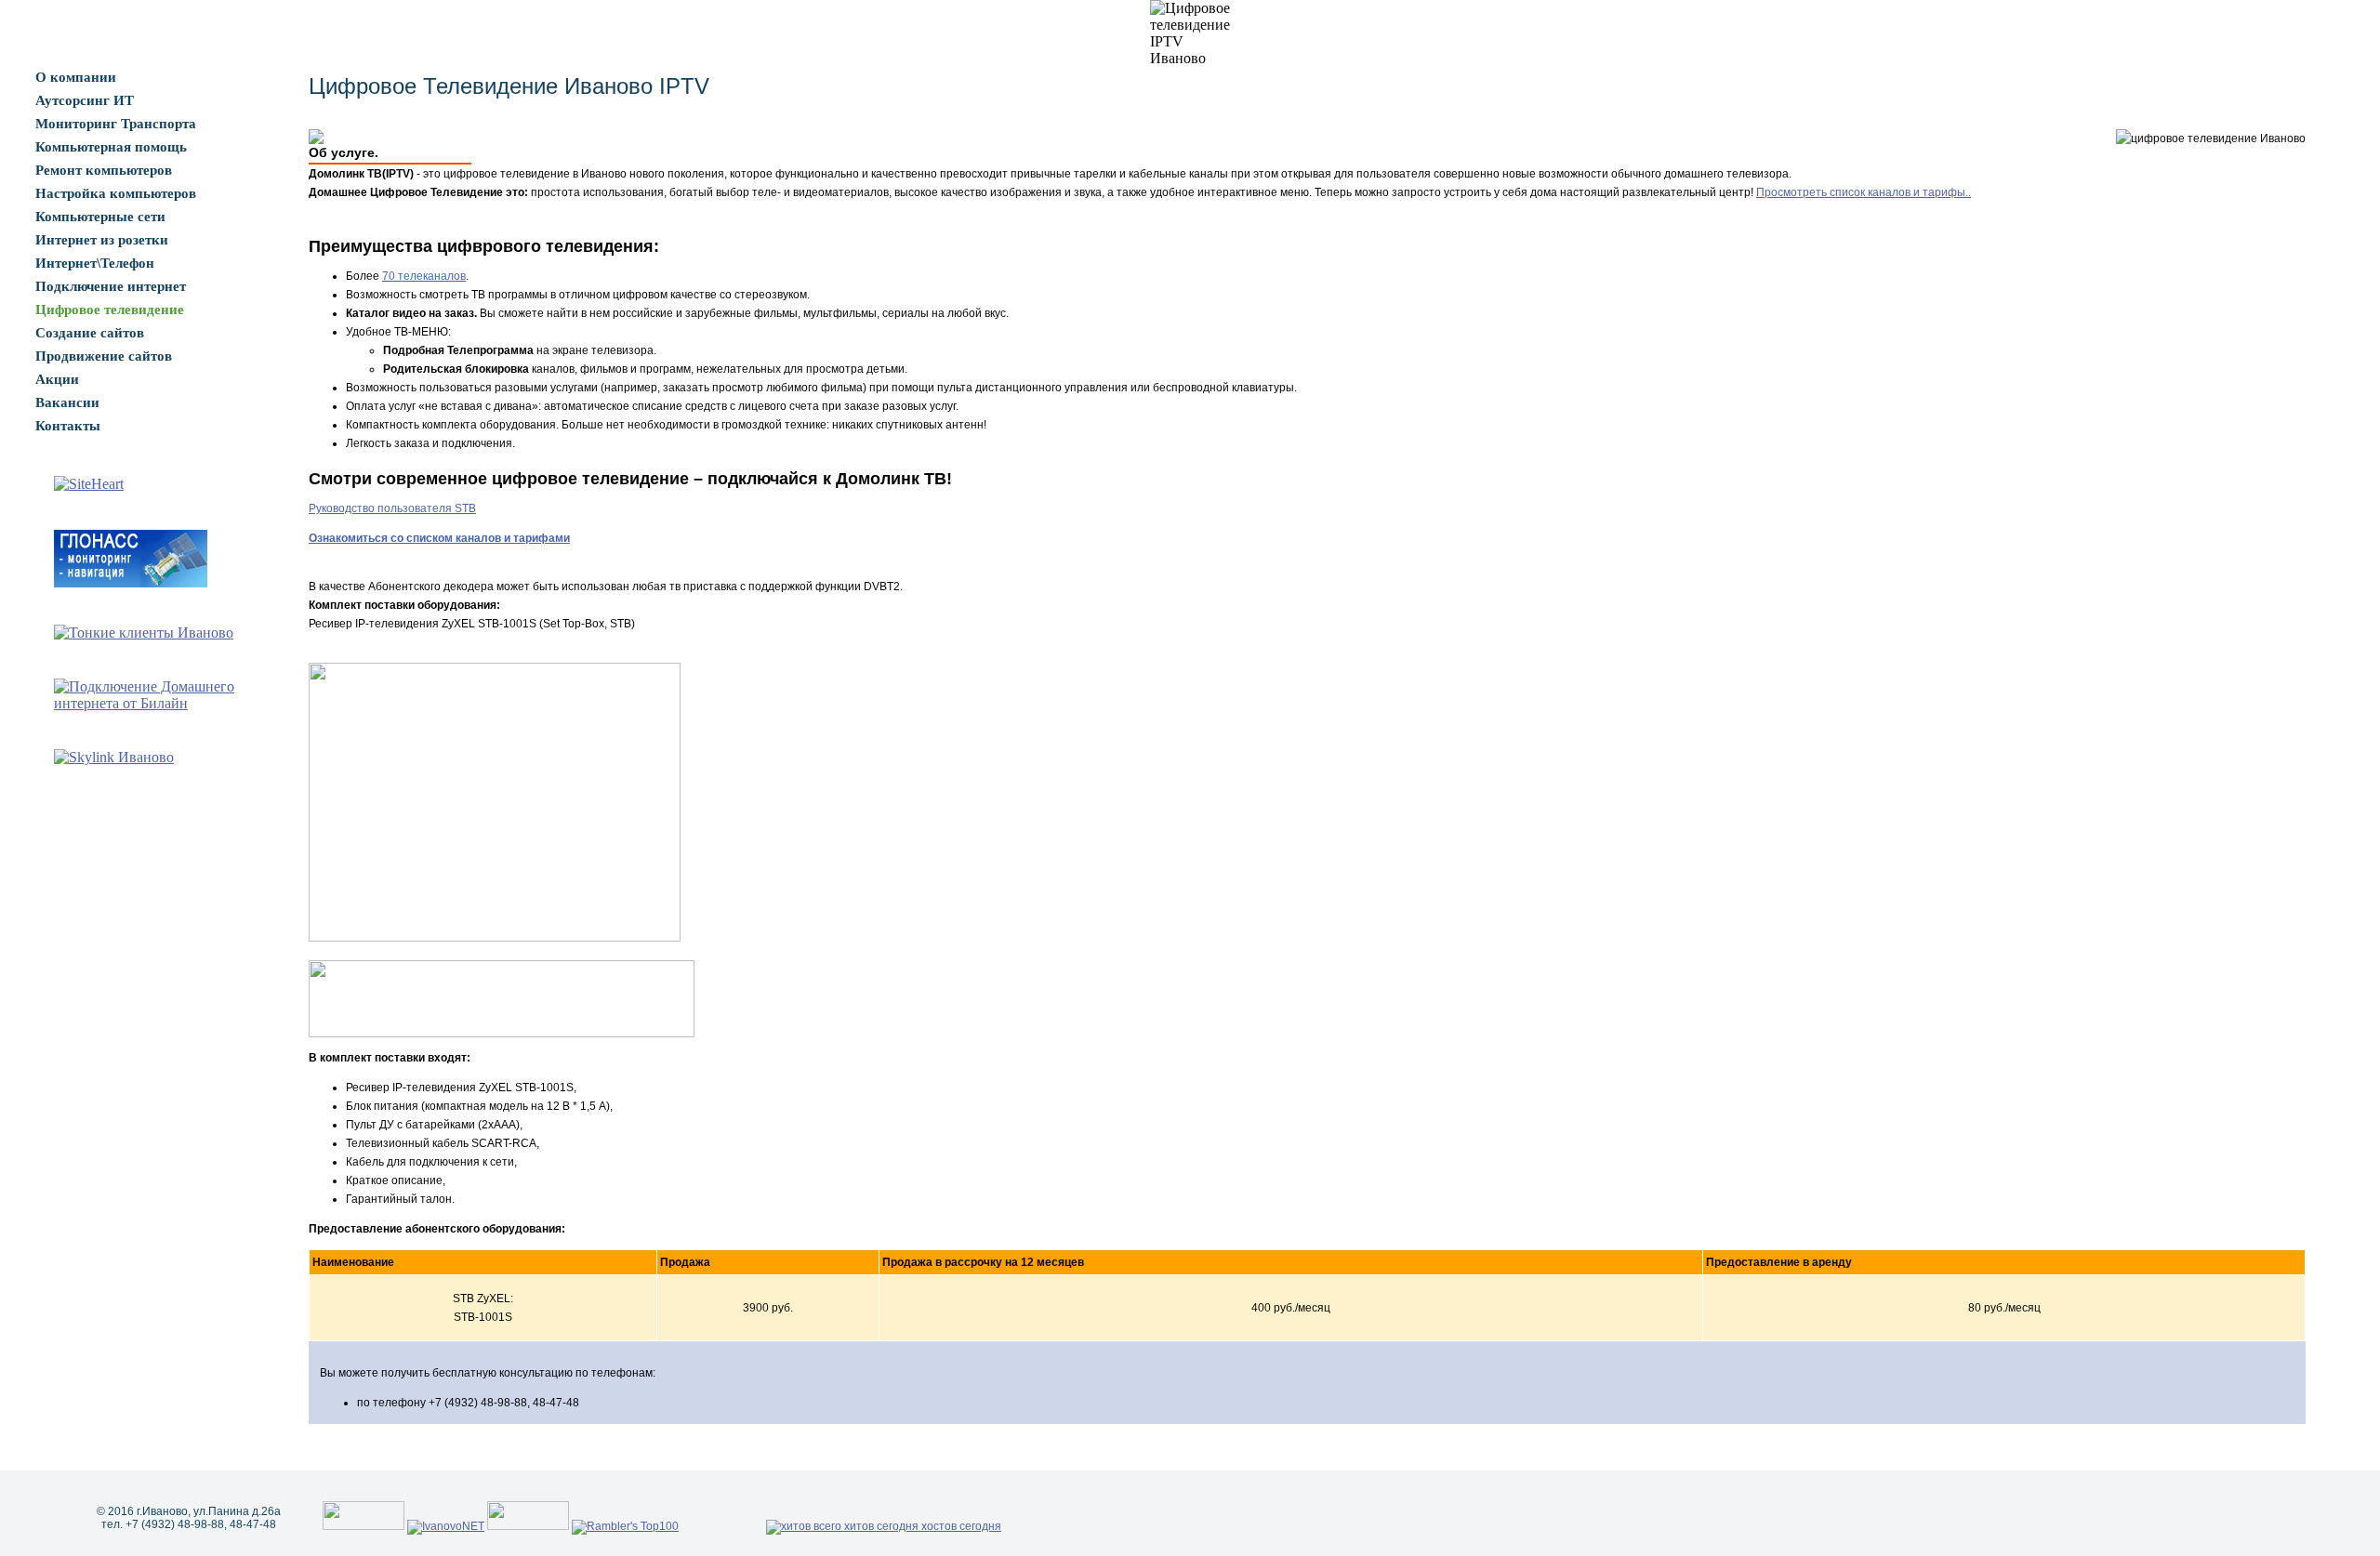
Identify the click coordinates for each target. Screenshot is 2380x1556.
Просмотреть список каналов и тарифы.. (1864, 192)
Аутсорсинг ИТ (85, 100)
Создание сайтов (90, 333)
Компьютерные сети (100, 217)
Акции (57, 379)
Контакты (68, 426)
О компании (76, 77)
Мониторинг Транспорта (116, 124)
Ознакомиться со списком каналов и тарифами (439, 538)
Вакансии (67, 402)
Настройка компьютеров (116, 193)
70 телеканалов (424, 276)
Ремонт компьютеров (104, 170)
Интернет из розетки (102, 240)
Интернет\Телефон (95, 263)
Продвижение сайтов (104, 356)
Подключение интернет (111, 286)
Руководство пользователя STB (392, 508)
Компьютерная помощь (111, 147)
